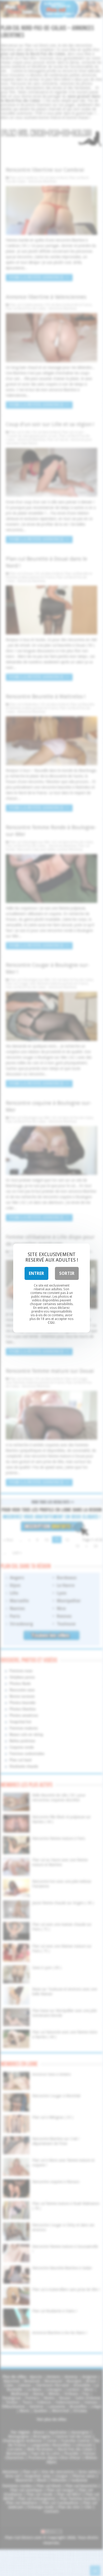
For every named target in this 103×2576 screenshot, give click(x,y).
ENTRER (36, 1273)
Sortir (67, 1273)
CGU (51, 1323)
